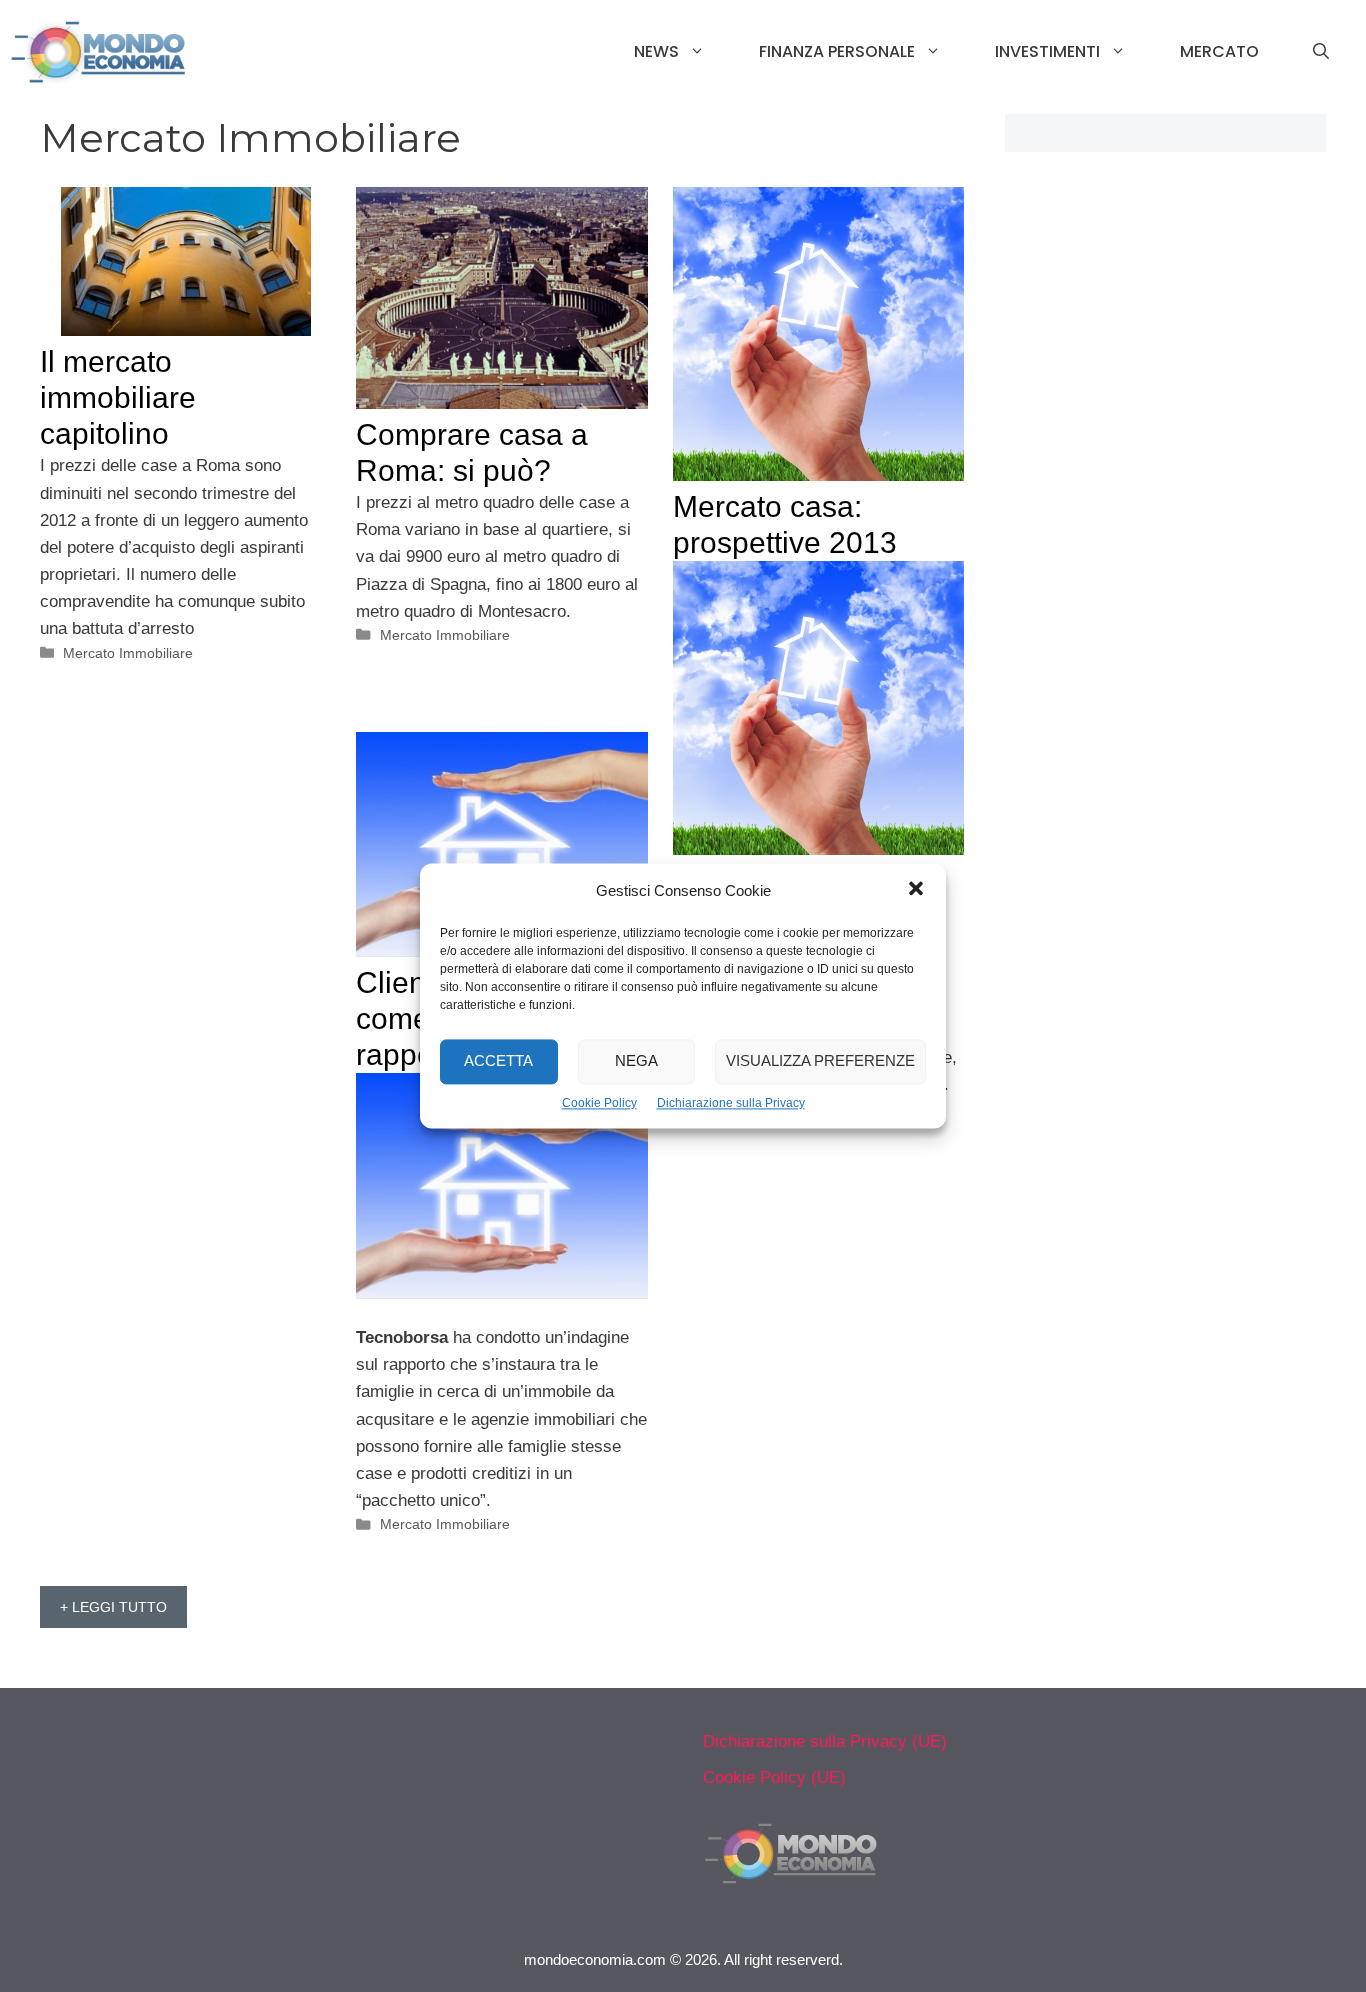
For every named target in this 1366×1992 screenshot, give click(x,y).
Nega (636, 1061)
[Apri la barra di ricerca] (1321, 52)
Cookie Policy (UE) (774, 1777)
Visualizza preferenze (820, 1061)
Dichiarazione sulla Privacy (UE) (825, 1741)
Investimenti (1047, 51)
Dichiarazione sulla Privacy (731, 1103)
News (656, 51)
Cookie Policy (599, 1103)
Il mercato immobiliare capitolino (118, 397)
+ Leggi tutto (113, 1607)
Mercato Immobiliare (128, 653)
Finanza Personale (837, 51)
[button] (916, 891)
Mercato (1219, 51)
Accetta (498, 1061)
